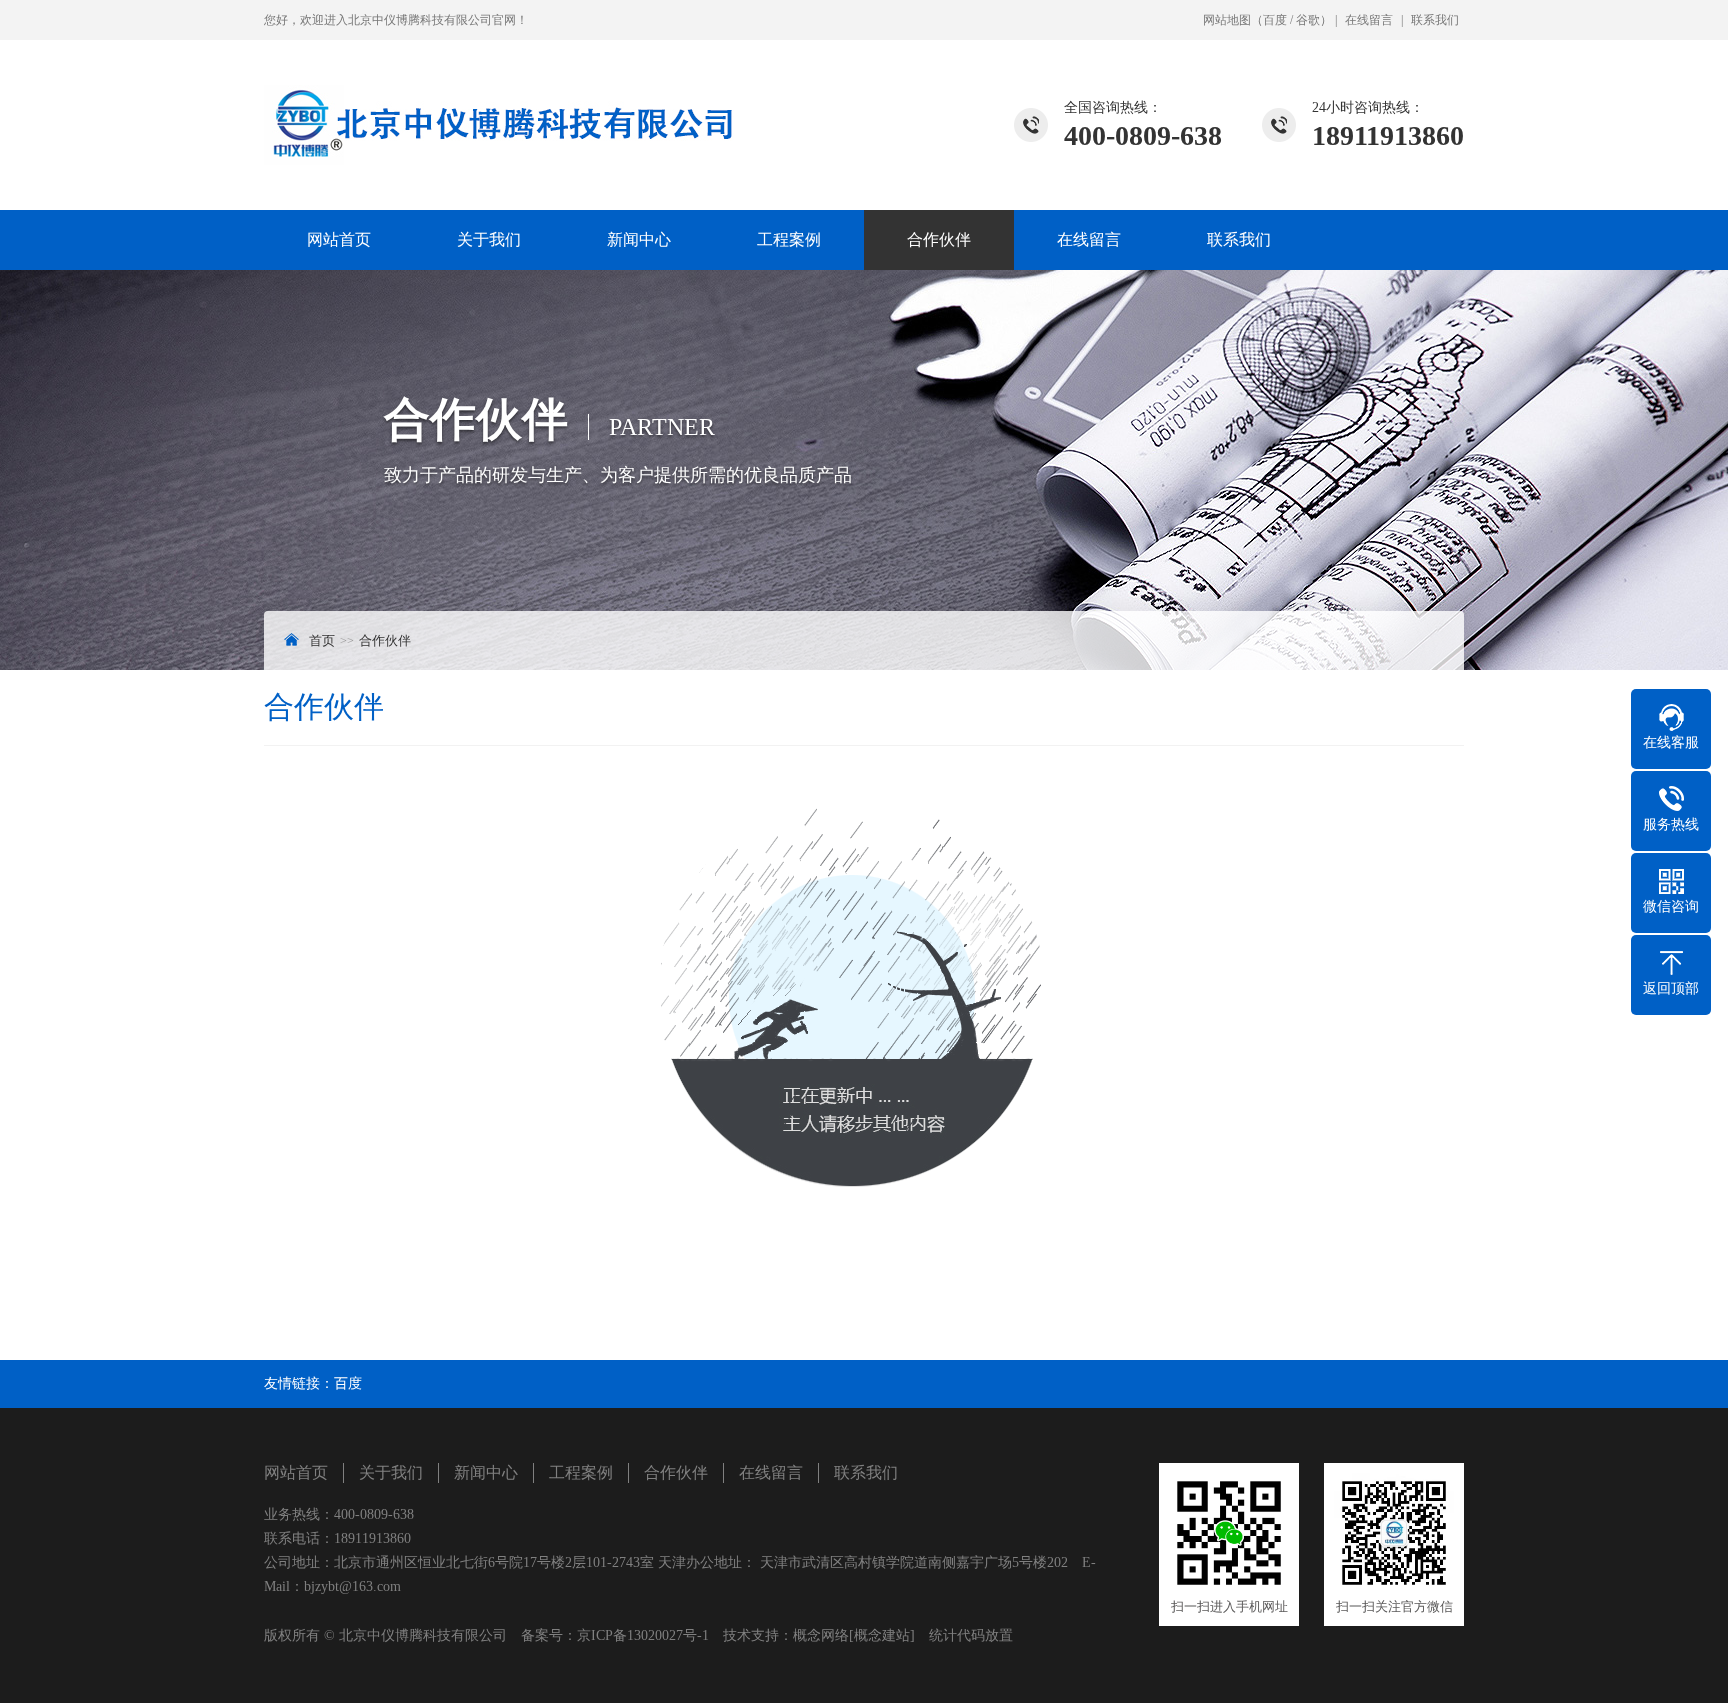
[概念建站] (882, 1635)
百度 (1275, 20)
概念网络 (821, 1635)
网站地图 (1227, 20)
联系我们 (1435, 20)
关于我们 (489, 239)
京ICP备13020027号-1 (643, 1635)
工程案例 (789, 239)
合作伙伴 (939, 239)
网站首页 (339, 239)
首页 (322, 640)
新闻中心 (639, 239)
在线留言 (1369, 20)
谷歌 (1308, 20)
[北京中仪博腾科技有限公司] (499, 102)
